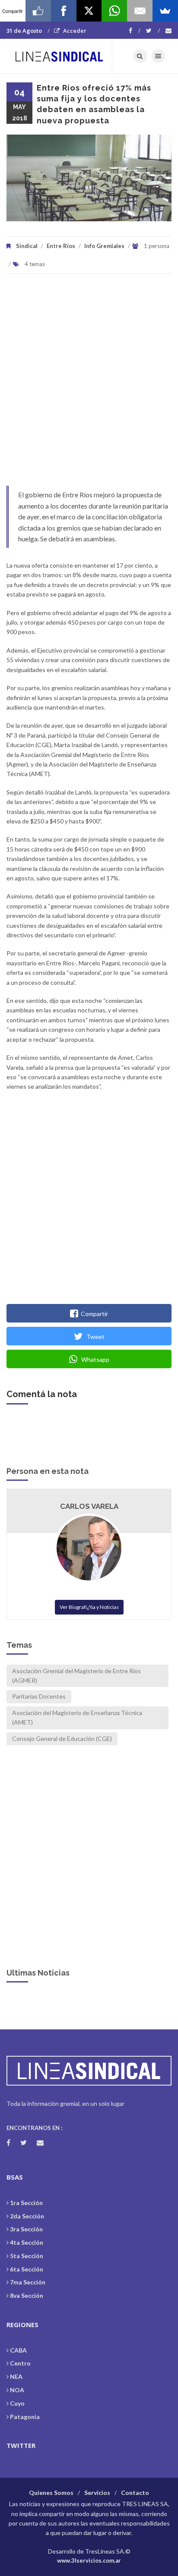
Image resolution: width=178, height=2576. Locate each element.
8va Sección (27, 2295)
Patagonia (25, 2417)
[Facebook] (135, 31)
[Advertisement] (89, 384)
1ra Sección (26, 2203)
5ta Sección (27, 2256)
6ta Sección (27, 2269)
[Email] (140, 11)
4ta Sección (27, 2242)
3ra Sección (26, 2229)
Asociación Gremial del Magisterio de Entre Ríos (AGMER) (76, 1676)
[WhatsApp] (114, 11)
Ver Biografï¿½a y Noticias (89, 1607)
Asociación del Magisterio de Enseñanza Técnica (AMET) (77, 1717)
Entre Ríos (61, 246)
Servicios (97, 2493)
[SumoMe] (165, 11)
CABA (18, 2350)
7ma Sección (28, 2282)
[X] (89, 11)
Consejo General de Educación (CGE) (62, 1739)
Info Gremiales (104, 246)
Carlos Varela (89, 1506)
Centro (20, 2363)
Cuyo (17, 2403)
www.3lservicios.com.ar (89, 2560)
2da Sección (27, 2216)
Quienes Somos (51, 2493)
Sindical (27, 246)
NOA (17, 2390)
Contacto (135, 2493)
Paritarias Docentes (39, 1696)
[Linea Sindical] (59, 56)
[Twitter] (153, 31)
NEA (16, 2377)
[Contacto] (168, 31)
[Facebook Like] (38, 11)
